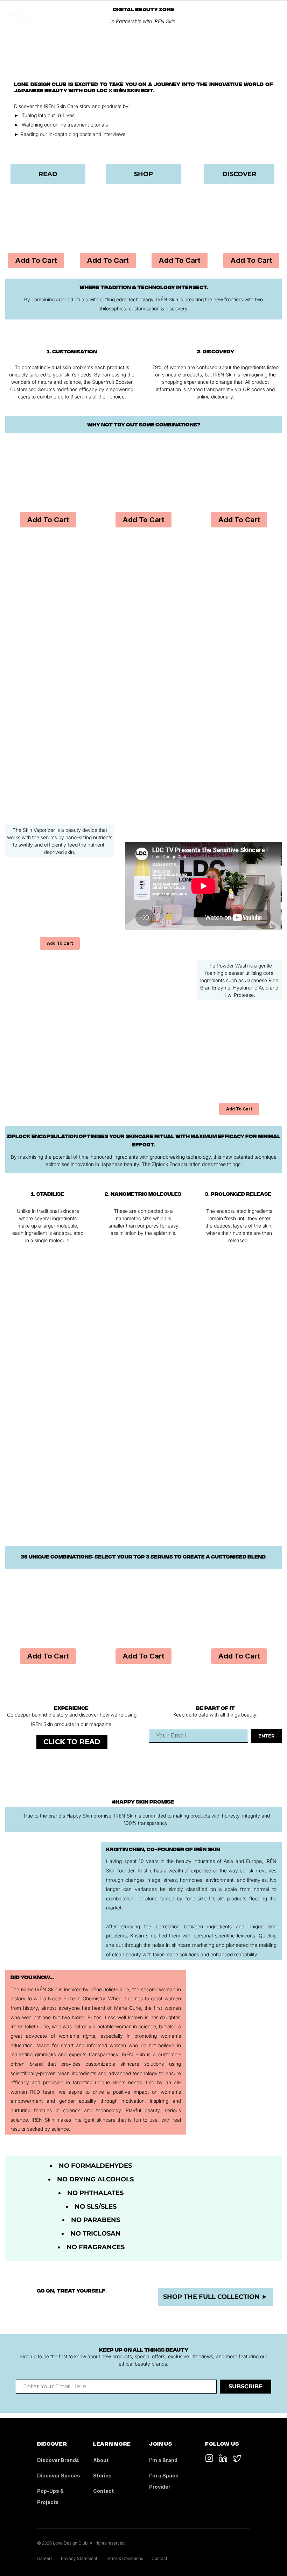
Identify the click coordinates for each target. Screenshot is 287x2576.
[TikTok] (209, 2458)
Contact (103, 2491)
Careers (45, 2558)
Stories (102, 2476)
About (101, 2460)
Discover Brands (58, 2460)
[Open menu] (276, 13)
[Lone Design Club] (21, 13)
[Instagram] (237, 2458)
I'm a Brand (163, 2460)
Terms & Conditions (124, 2558)
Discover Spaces (59, 2476)
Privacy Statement (79, 2558)
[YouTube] (223, 2458)
